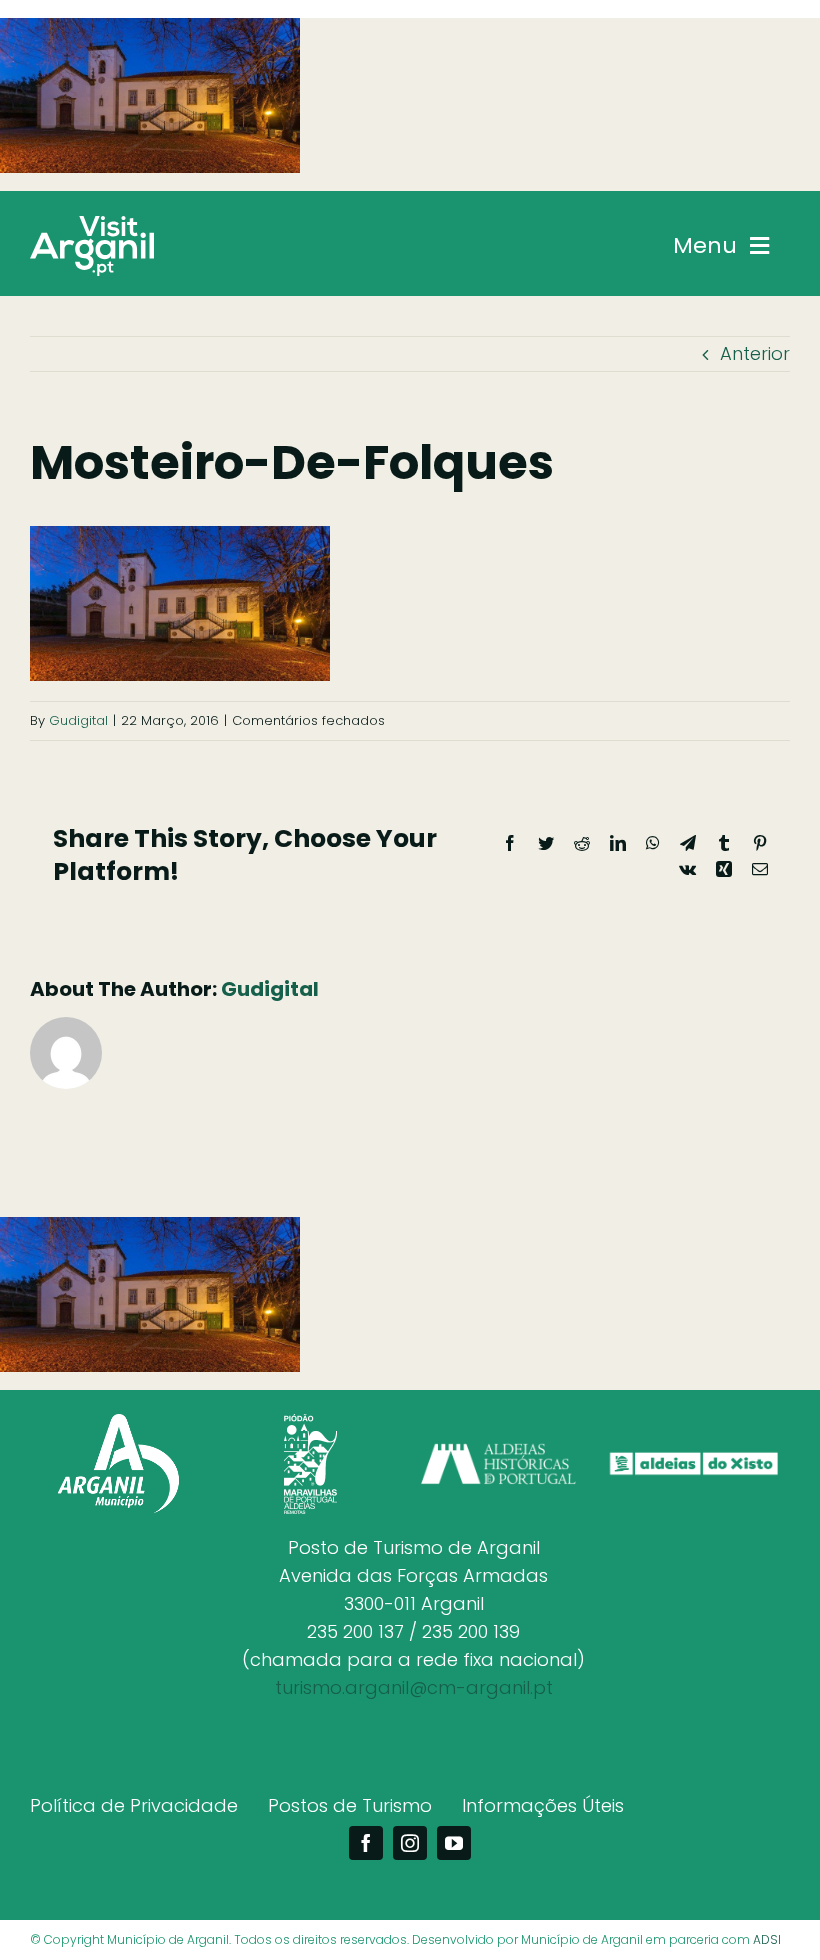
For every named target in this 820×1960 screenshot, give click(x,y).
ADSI (767, 1939)
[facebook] (366, 1843)
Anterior (755, 353)
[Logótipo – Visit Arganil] (92, 224)
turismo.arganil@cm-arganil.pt (414, 1687)
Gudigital (78, 720)
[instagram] (410, 1843)
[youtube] (454, 1843)
